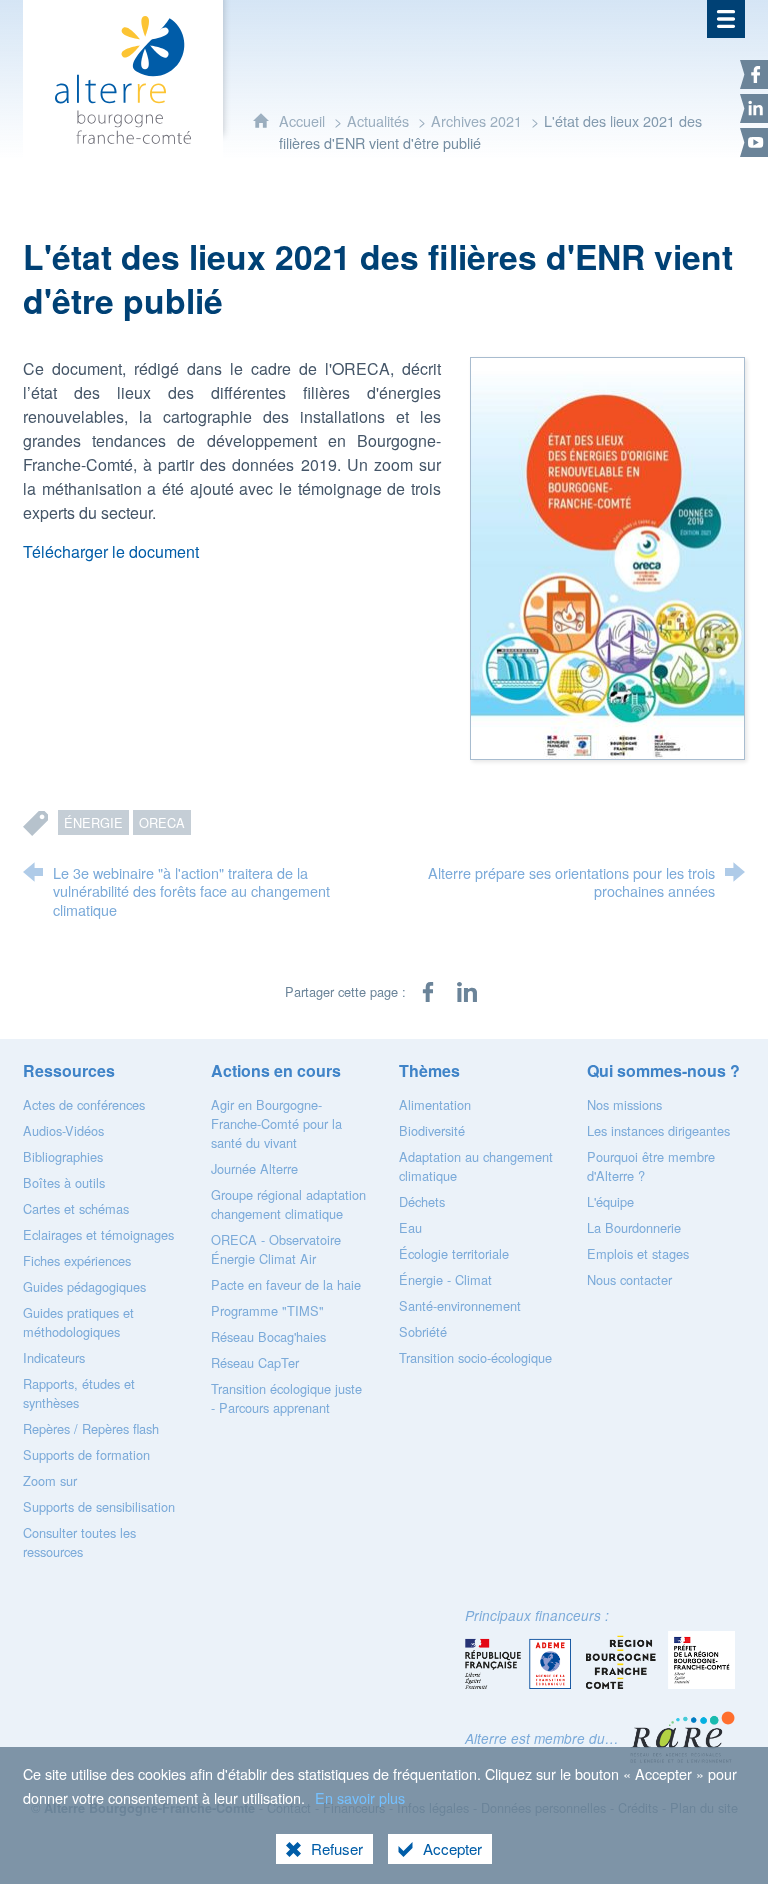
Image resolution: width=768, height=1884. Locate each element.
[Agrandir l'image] (607, 556)
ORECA (162, 822)
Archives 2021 (476, 120)
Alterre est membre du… (542, 1738)
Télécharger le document (111, 551)
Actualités (378, 120)
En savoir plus (360, 1797)
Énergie (93, 822)
